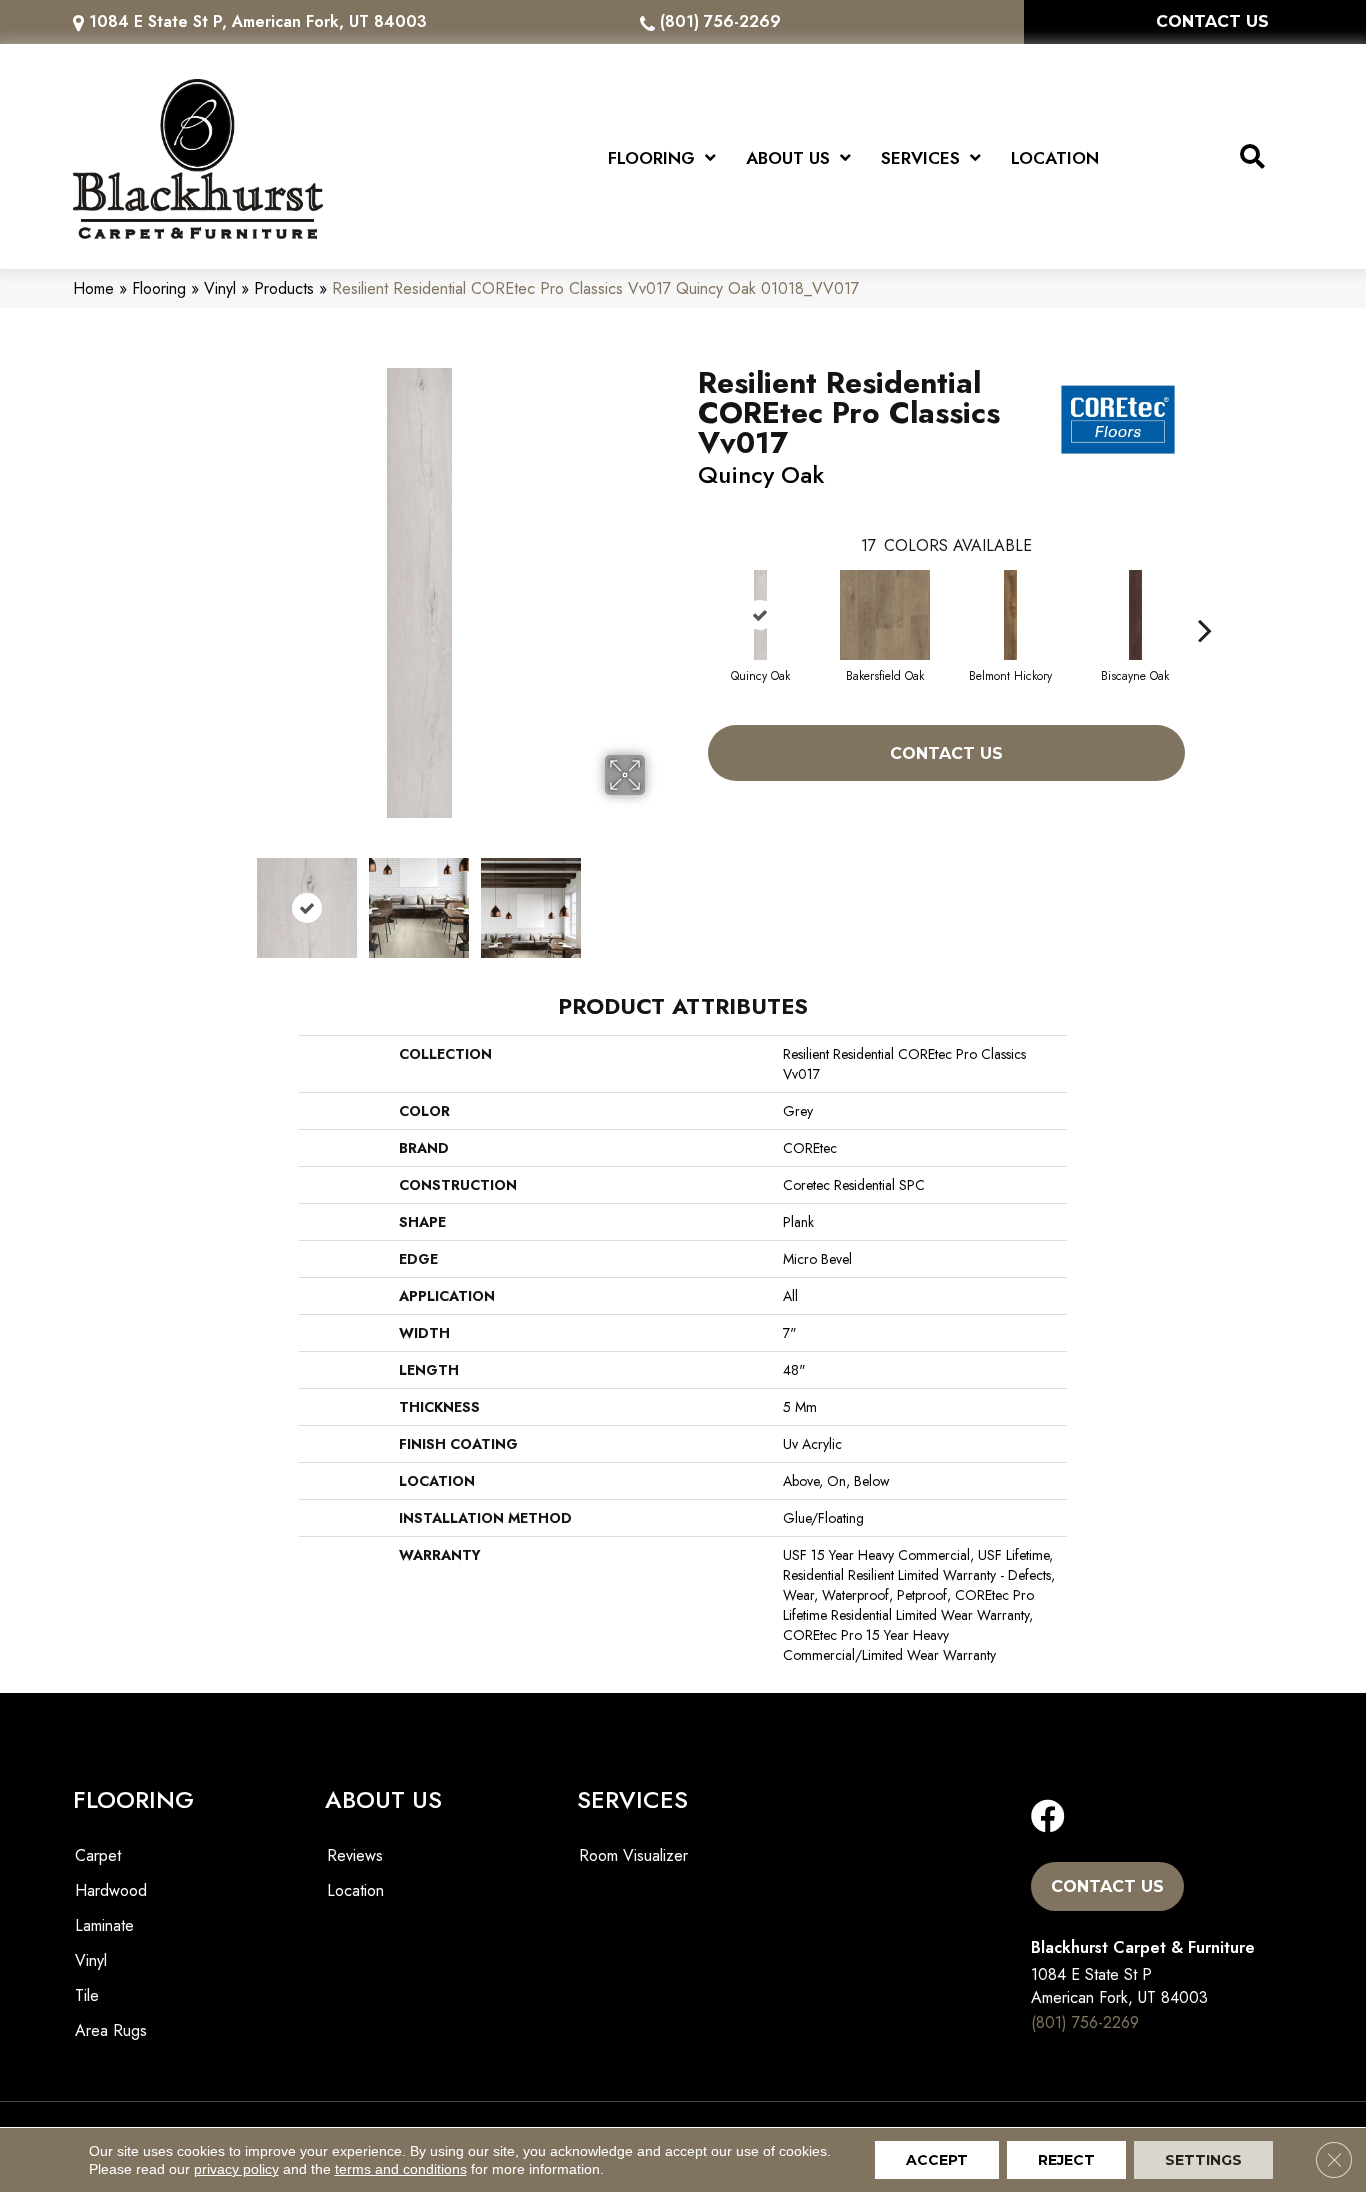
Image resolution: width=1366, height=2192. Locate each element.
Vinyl (220, 288)
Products (284, 288)
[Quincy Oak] (761, 615)
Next (658, 898)
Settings (1203, 2160)
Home (93, 288)
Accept (937, 2160)
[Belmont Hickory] (1011, 615)
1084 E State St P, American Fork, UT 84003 (258, 21)
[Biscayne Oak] (1136, 615)
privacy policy (236, 2169)
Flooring (159, 288)
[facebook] (1048, 1817)
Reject (1066, 2160)
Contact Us (946, 753)
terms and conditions (401, 2169)
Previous (181, 898)
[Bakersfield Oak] (885, 615)
